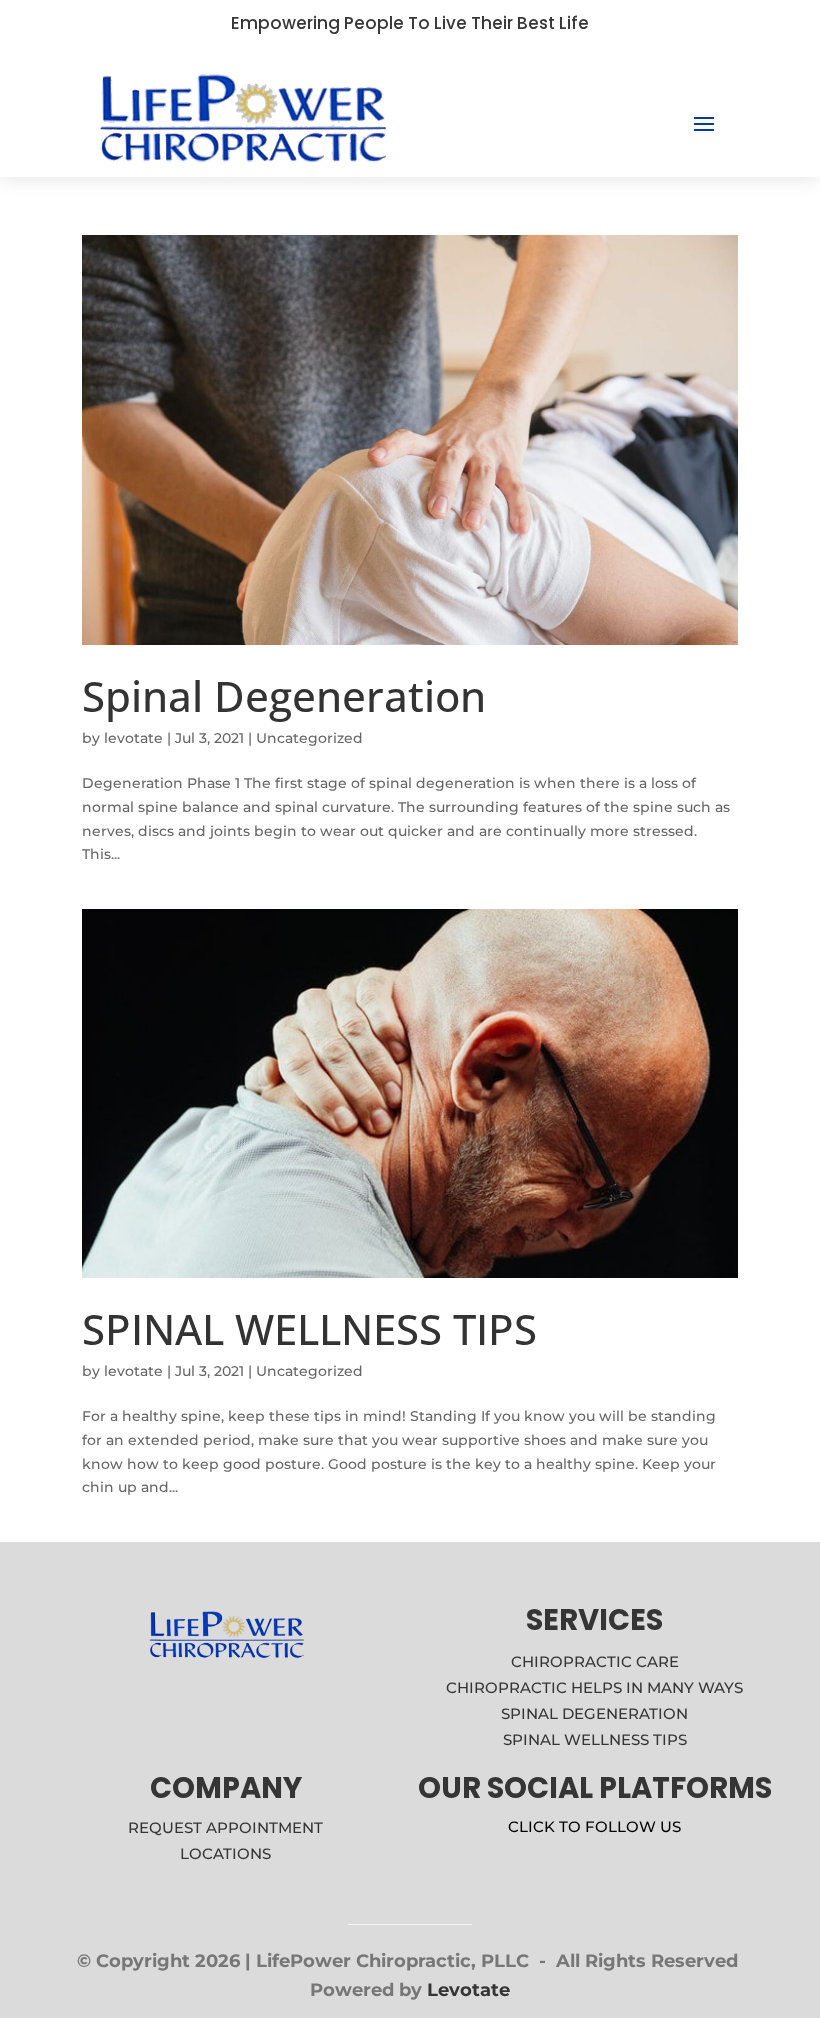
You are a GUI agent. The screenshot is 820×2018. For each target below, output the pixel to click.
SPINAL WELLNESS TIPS (309, 1328)
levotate (133, 738)
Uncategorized (309, 738)
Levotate (468, 1990)
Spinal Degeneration (284, 695)
